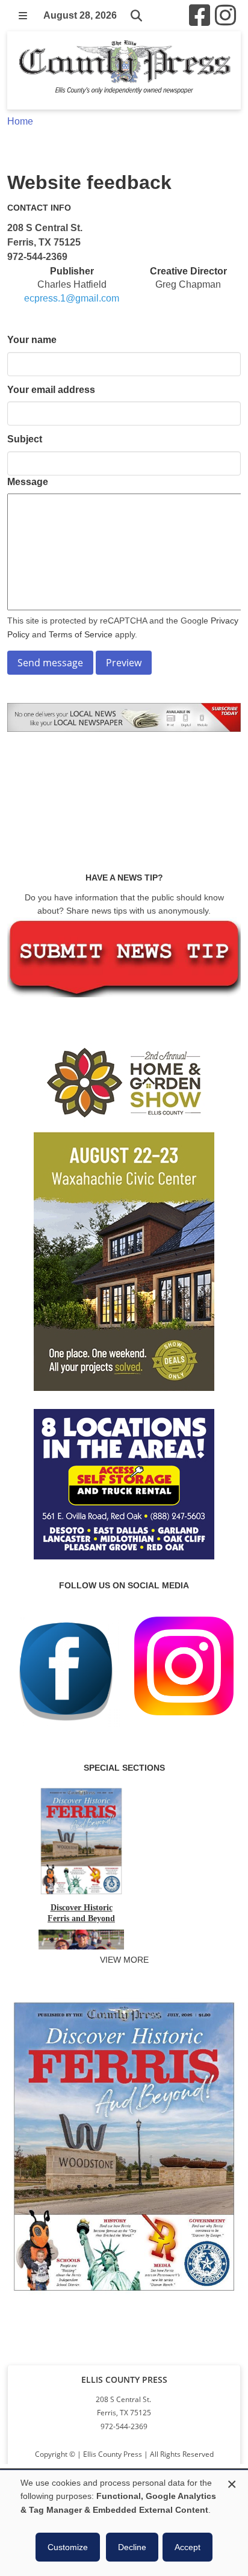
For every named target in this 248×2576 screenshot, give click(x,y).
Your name (32, 340)
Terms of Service (81, 634)
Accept (188, 2547)
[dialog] (124, 2523)
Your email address (51, 390)
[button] (23, 16)
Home (20, 121)
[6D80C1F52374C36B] (124, 2294)
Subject (25, 439)
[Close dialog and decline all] (232, 2482)
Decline (132, 2547)
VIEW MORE (124, 1960)
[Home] (124, 70)
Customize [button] (68, 2547)
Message (28, 482)
